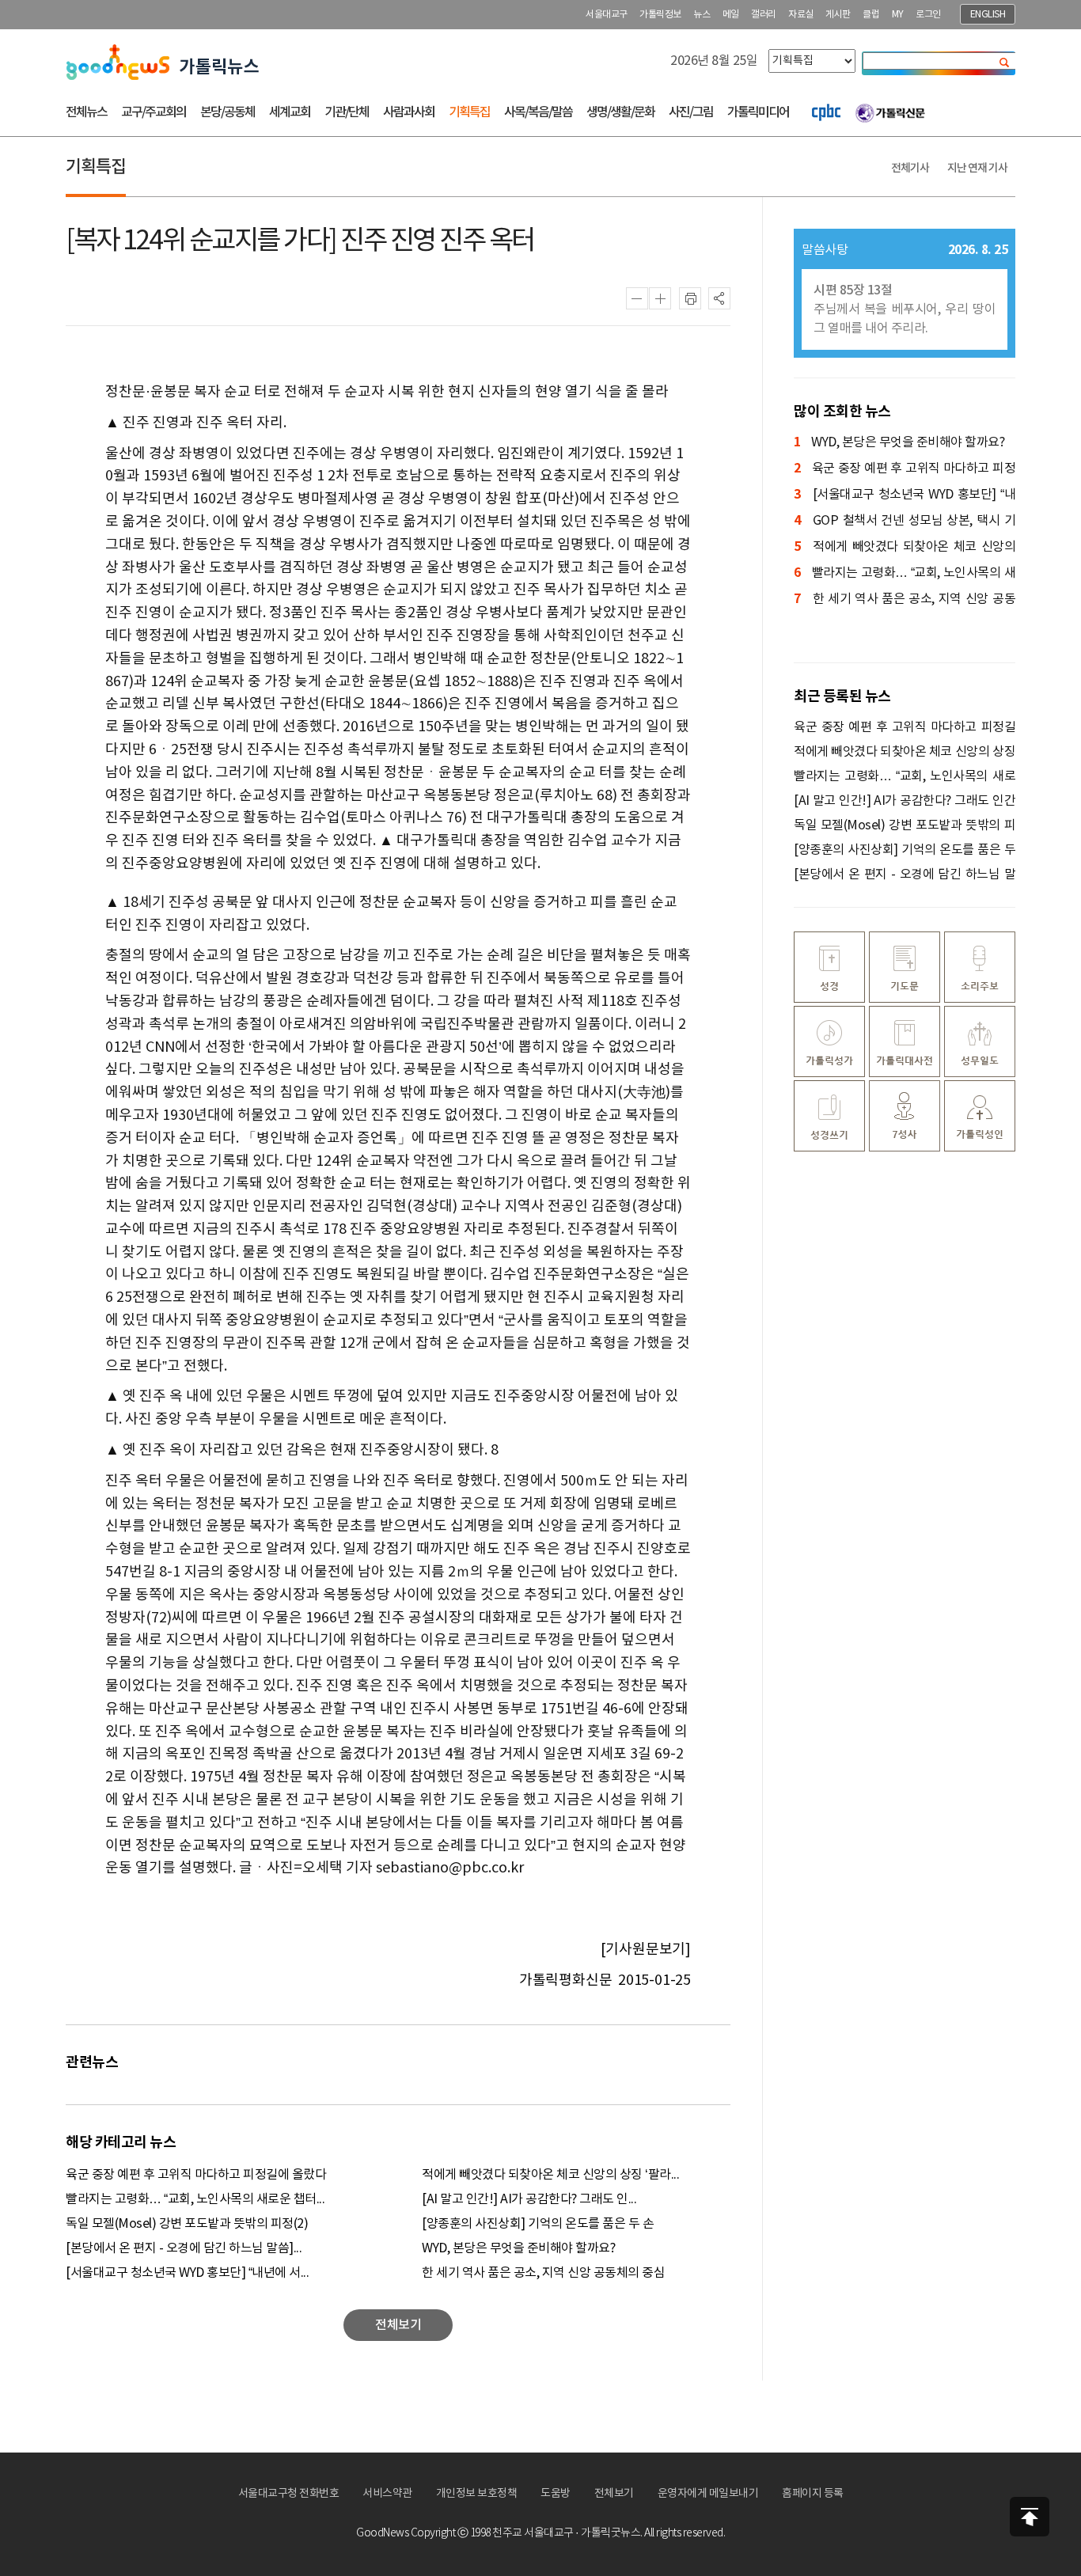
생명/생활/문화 (620, 112)
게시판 (838, 15)
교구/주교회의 (154, 112)
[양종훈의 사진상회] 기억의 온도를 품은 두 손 (538, 2224)
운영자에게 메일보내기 (708, 2494)
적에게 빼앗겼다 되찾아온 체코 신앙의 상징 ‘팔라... (550, 2175)
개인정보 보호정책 (477, 2494)
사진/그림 (691, 112)
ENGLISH (988, 15)
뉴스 (702, 15)
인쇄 (690, 298)
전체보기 (614, 2494)
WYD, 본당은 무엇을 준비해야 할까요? (518, 2248)
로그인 (928, 15)
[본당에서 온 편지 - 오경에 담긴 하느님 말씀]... (184, 2248)
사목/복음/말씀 (538, 112)
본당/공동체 (228, 112)
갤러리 (764, 15)
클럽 (871, 15)
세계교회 (290, 112)
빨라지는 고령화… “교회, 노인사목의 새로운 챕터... (195, 2199)
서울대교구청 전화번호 (289, 2494)
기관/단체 (347, 112)
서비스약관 (387, 2494)
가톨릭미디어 (758, 112)
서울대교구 (607, 15)
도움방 (556, 2494)
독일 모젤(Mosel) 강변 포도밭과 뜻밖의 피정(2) (187, 2224)
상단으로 (1030, 2517)
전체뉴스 (86, 112)
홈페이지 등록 (813, 2494)
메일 (731, 15)
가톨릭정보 (660, 15)
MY (898, 15)
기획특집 (469, 112)
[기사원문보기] (646, 1950)
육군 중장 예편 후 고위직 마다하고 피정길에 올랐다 (196, 2175)
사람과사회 (409, 112)
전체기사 (910, 168)
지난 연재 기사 (977, 168)
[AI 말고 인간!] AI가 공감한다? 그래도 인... (529, 2199)
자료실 (801, 15)
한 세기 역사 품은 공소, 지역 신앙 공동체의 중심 (543, 2273)
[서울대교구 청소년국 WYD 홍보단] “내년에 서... (187, 2273)
